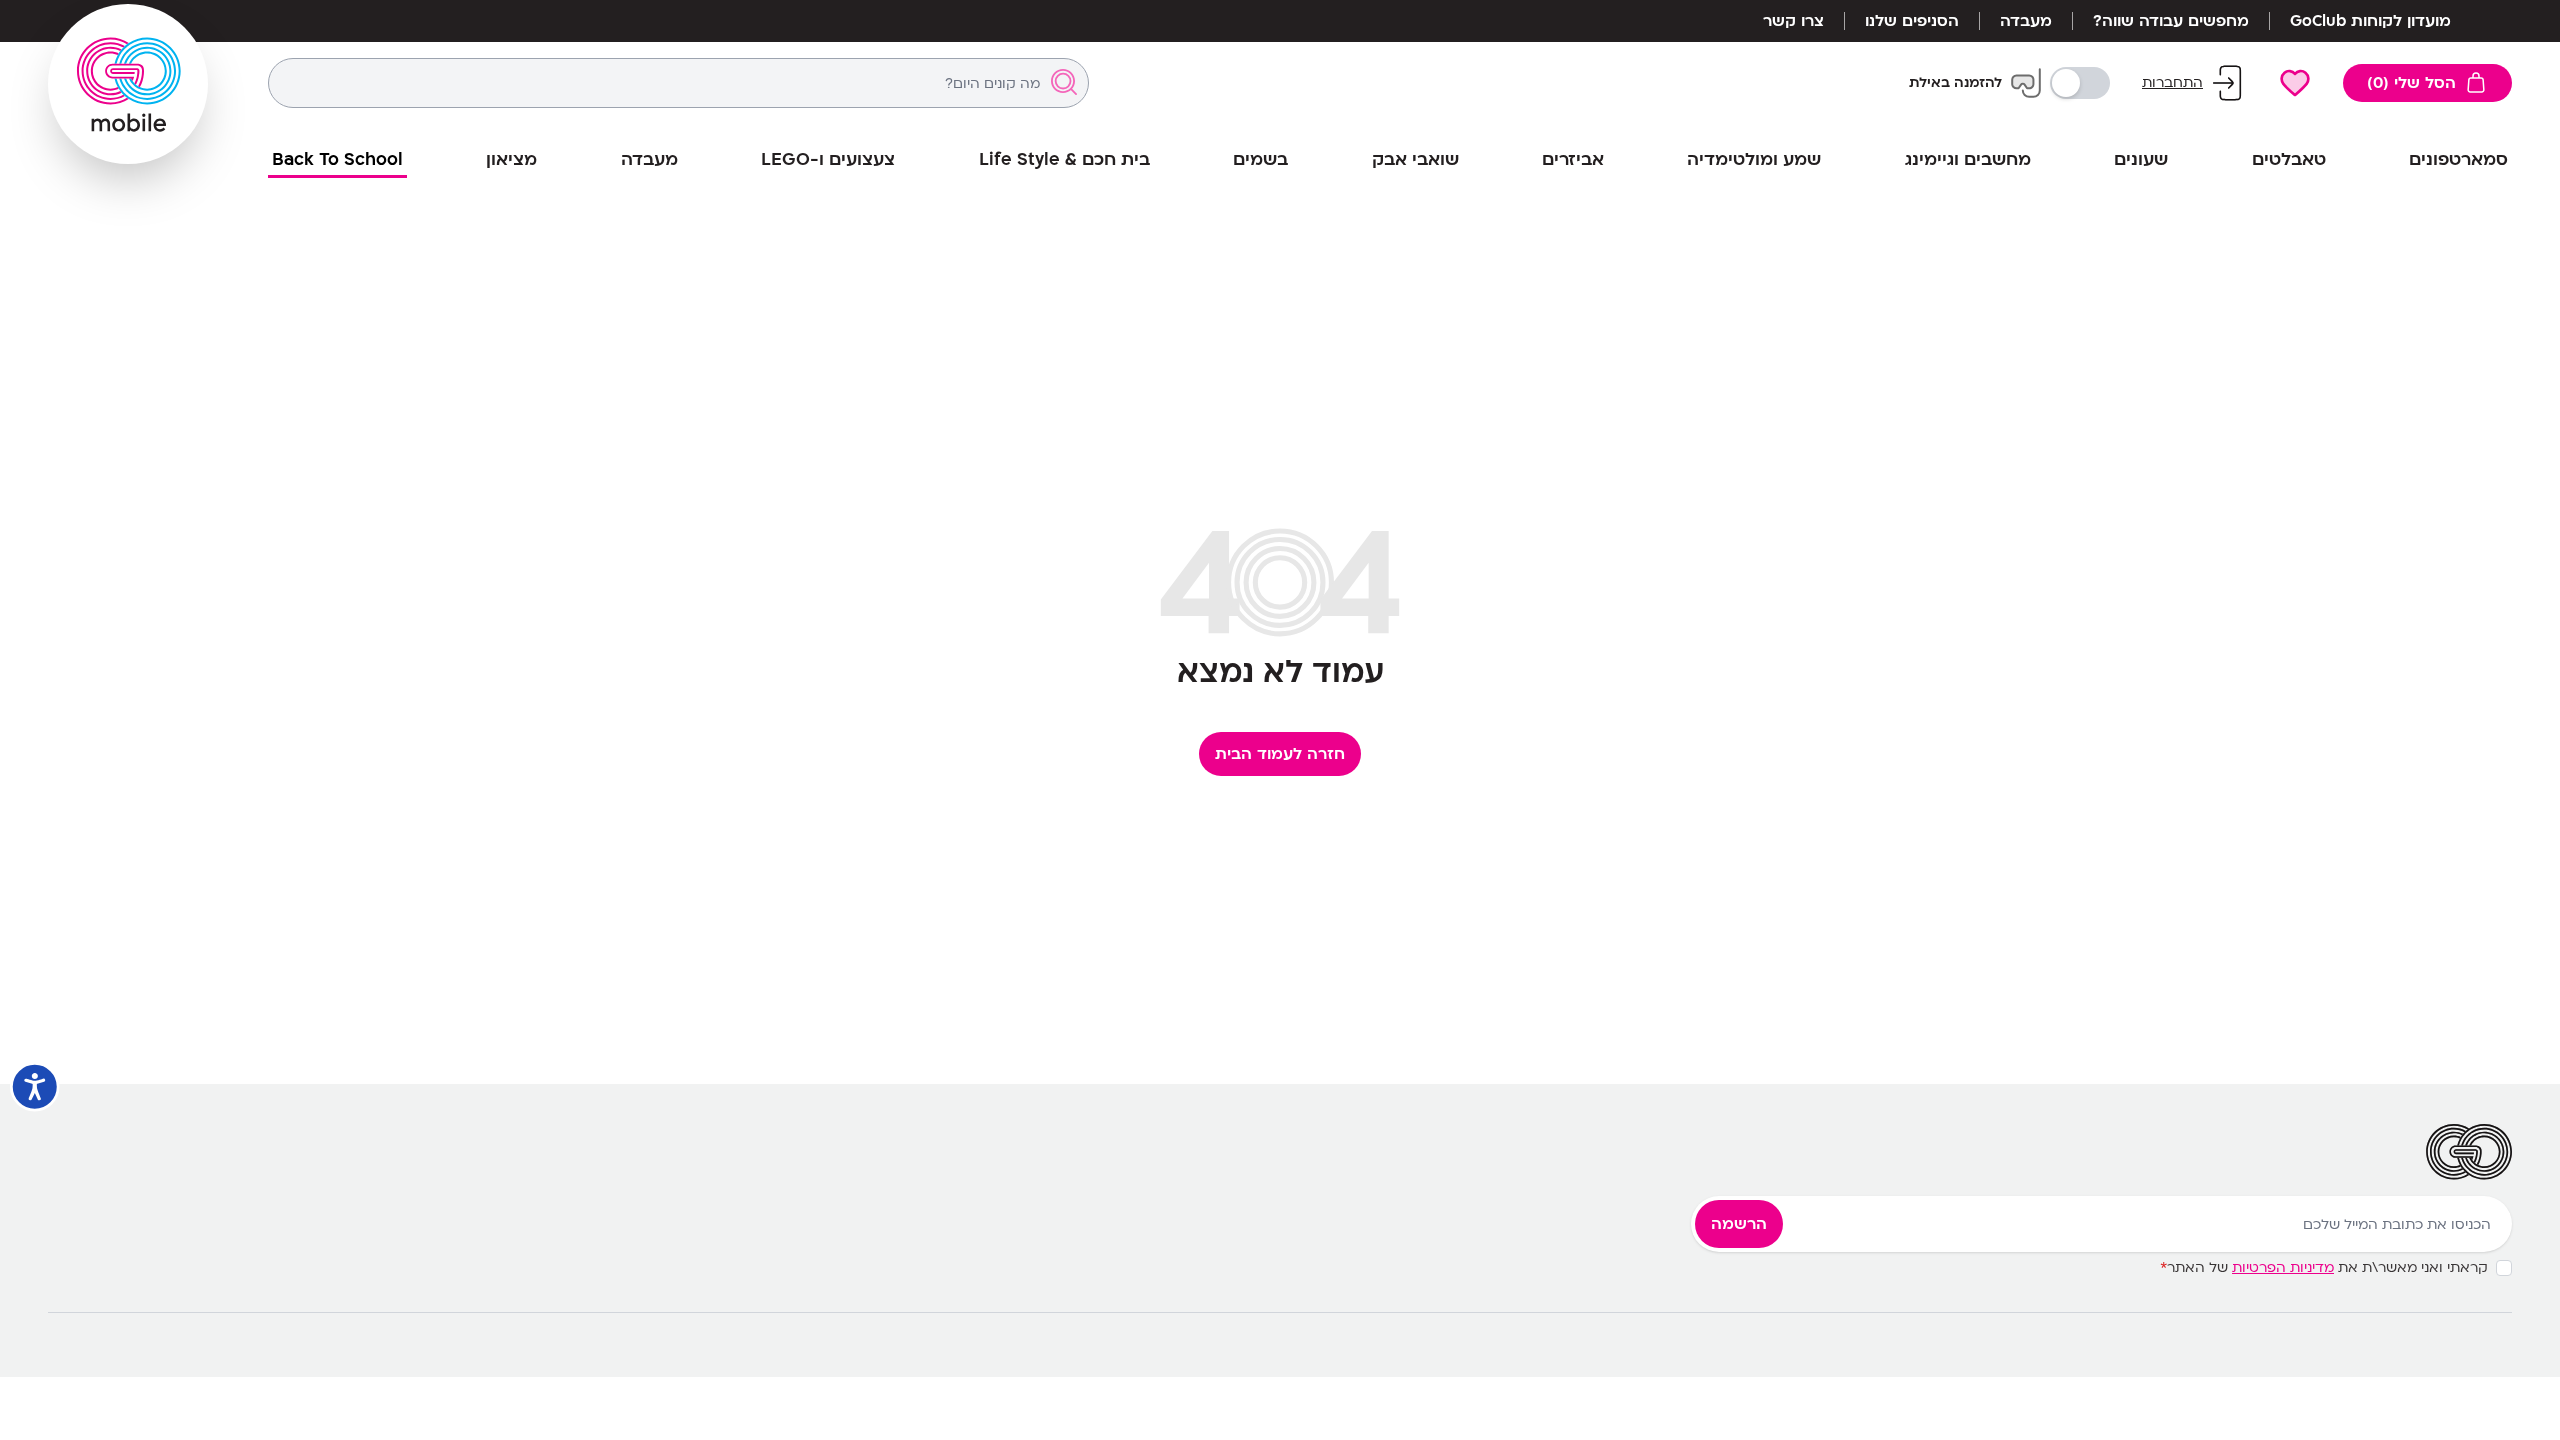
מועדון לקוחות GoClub (2370, 21)
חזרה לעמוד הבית (1280, 754)
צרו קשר (1793, 21)
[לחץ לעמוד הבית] (128, 84)
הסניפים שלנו (1912, 21)
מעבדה (2026, 21)
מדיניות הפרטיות (2283, 1267)
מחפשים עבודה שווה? (2171, 21)
